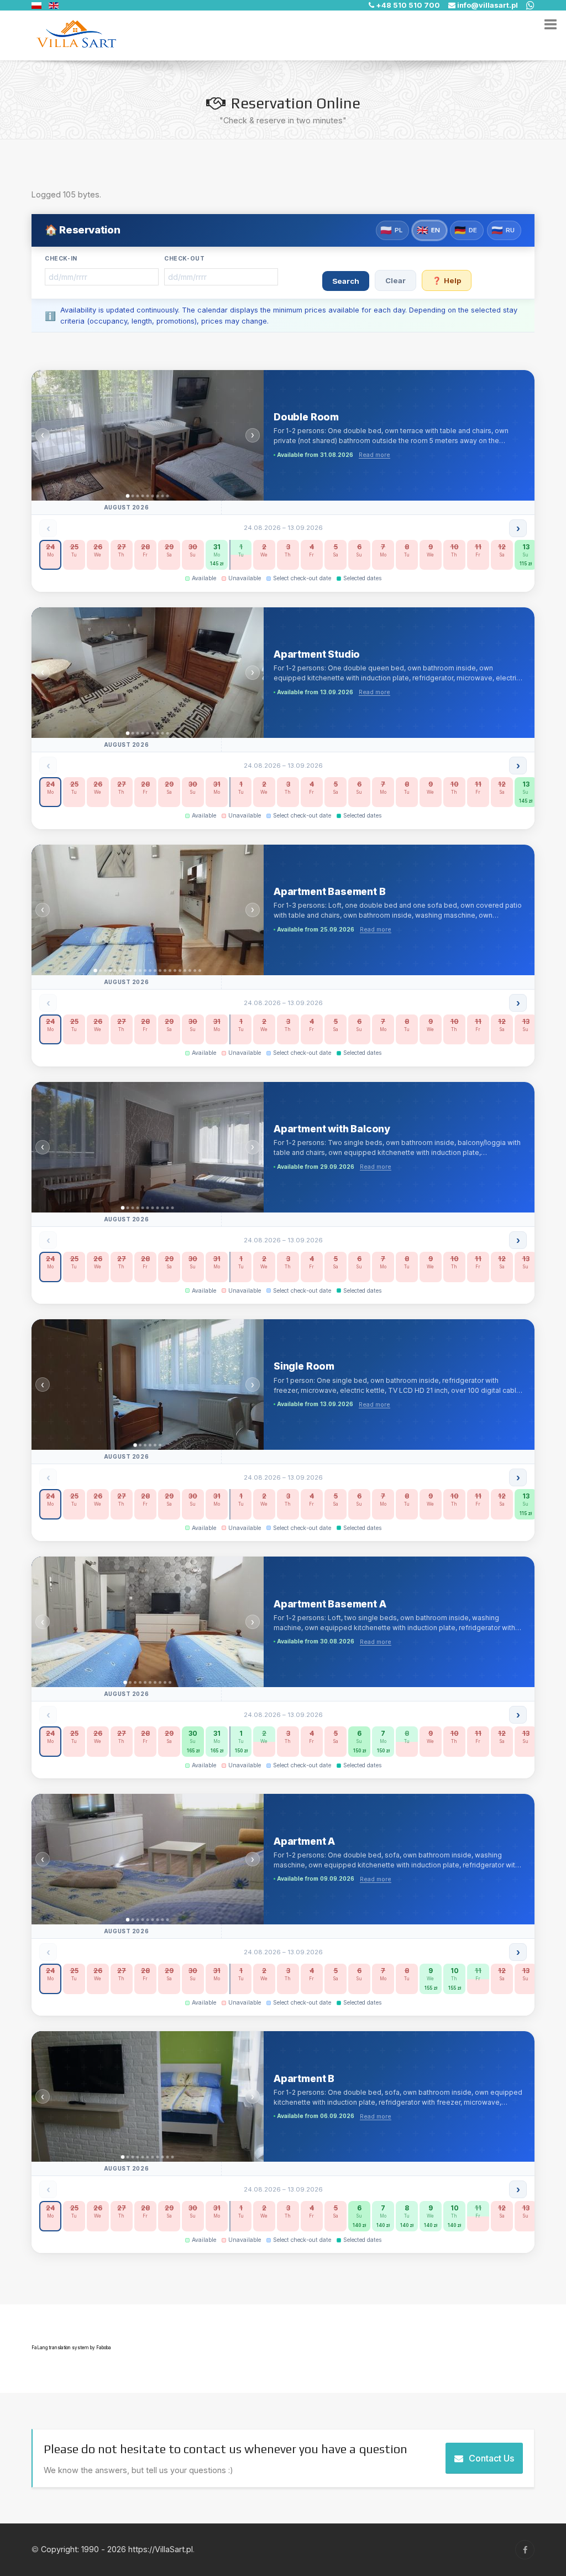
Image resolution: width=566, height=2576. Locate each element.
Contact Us (491, 2458)
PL (391, 230)
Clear (395, 280)
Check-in (61, 259)
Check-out (185, 259)
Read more (374, 455)
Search (346, 281)
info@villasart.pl (488, 5)
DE (466, 230)
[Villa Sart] (76, 35)
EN (428, 230)
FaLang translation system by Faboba (71, 2348)
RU (503, 230)
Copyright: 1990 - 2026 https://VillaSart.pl (117, 2549)
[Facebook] (525, 2550)
